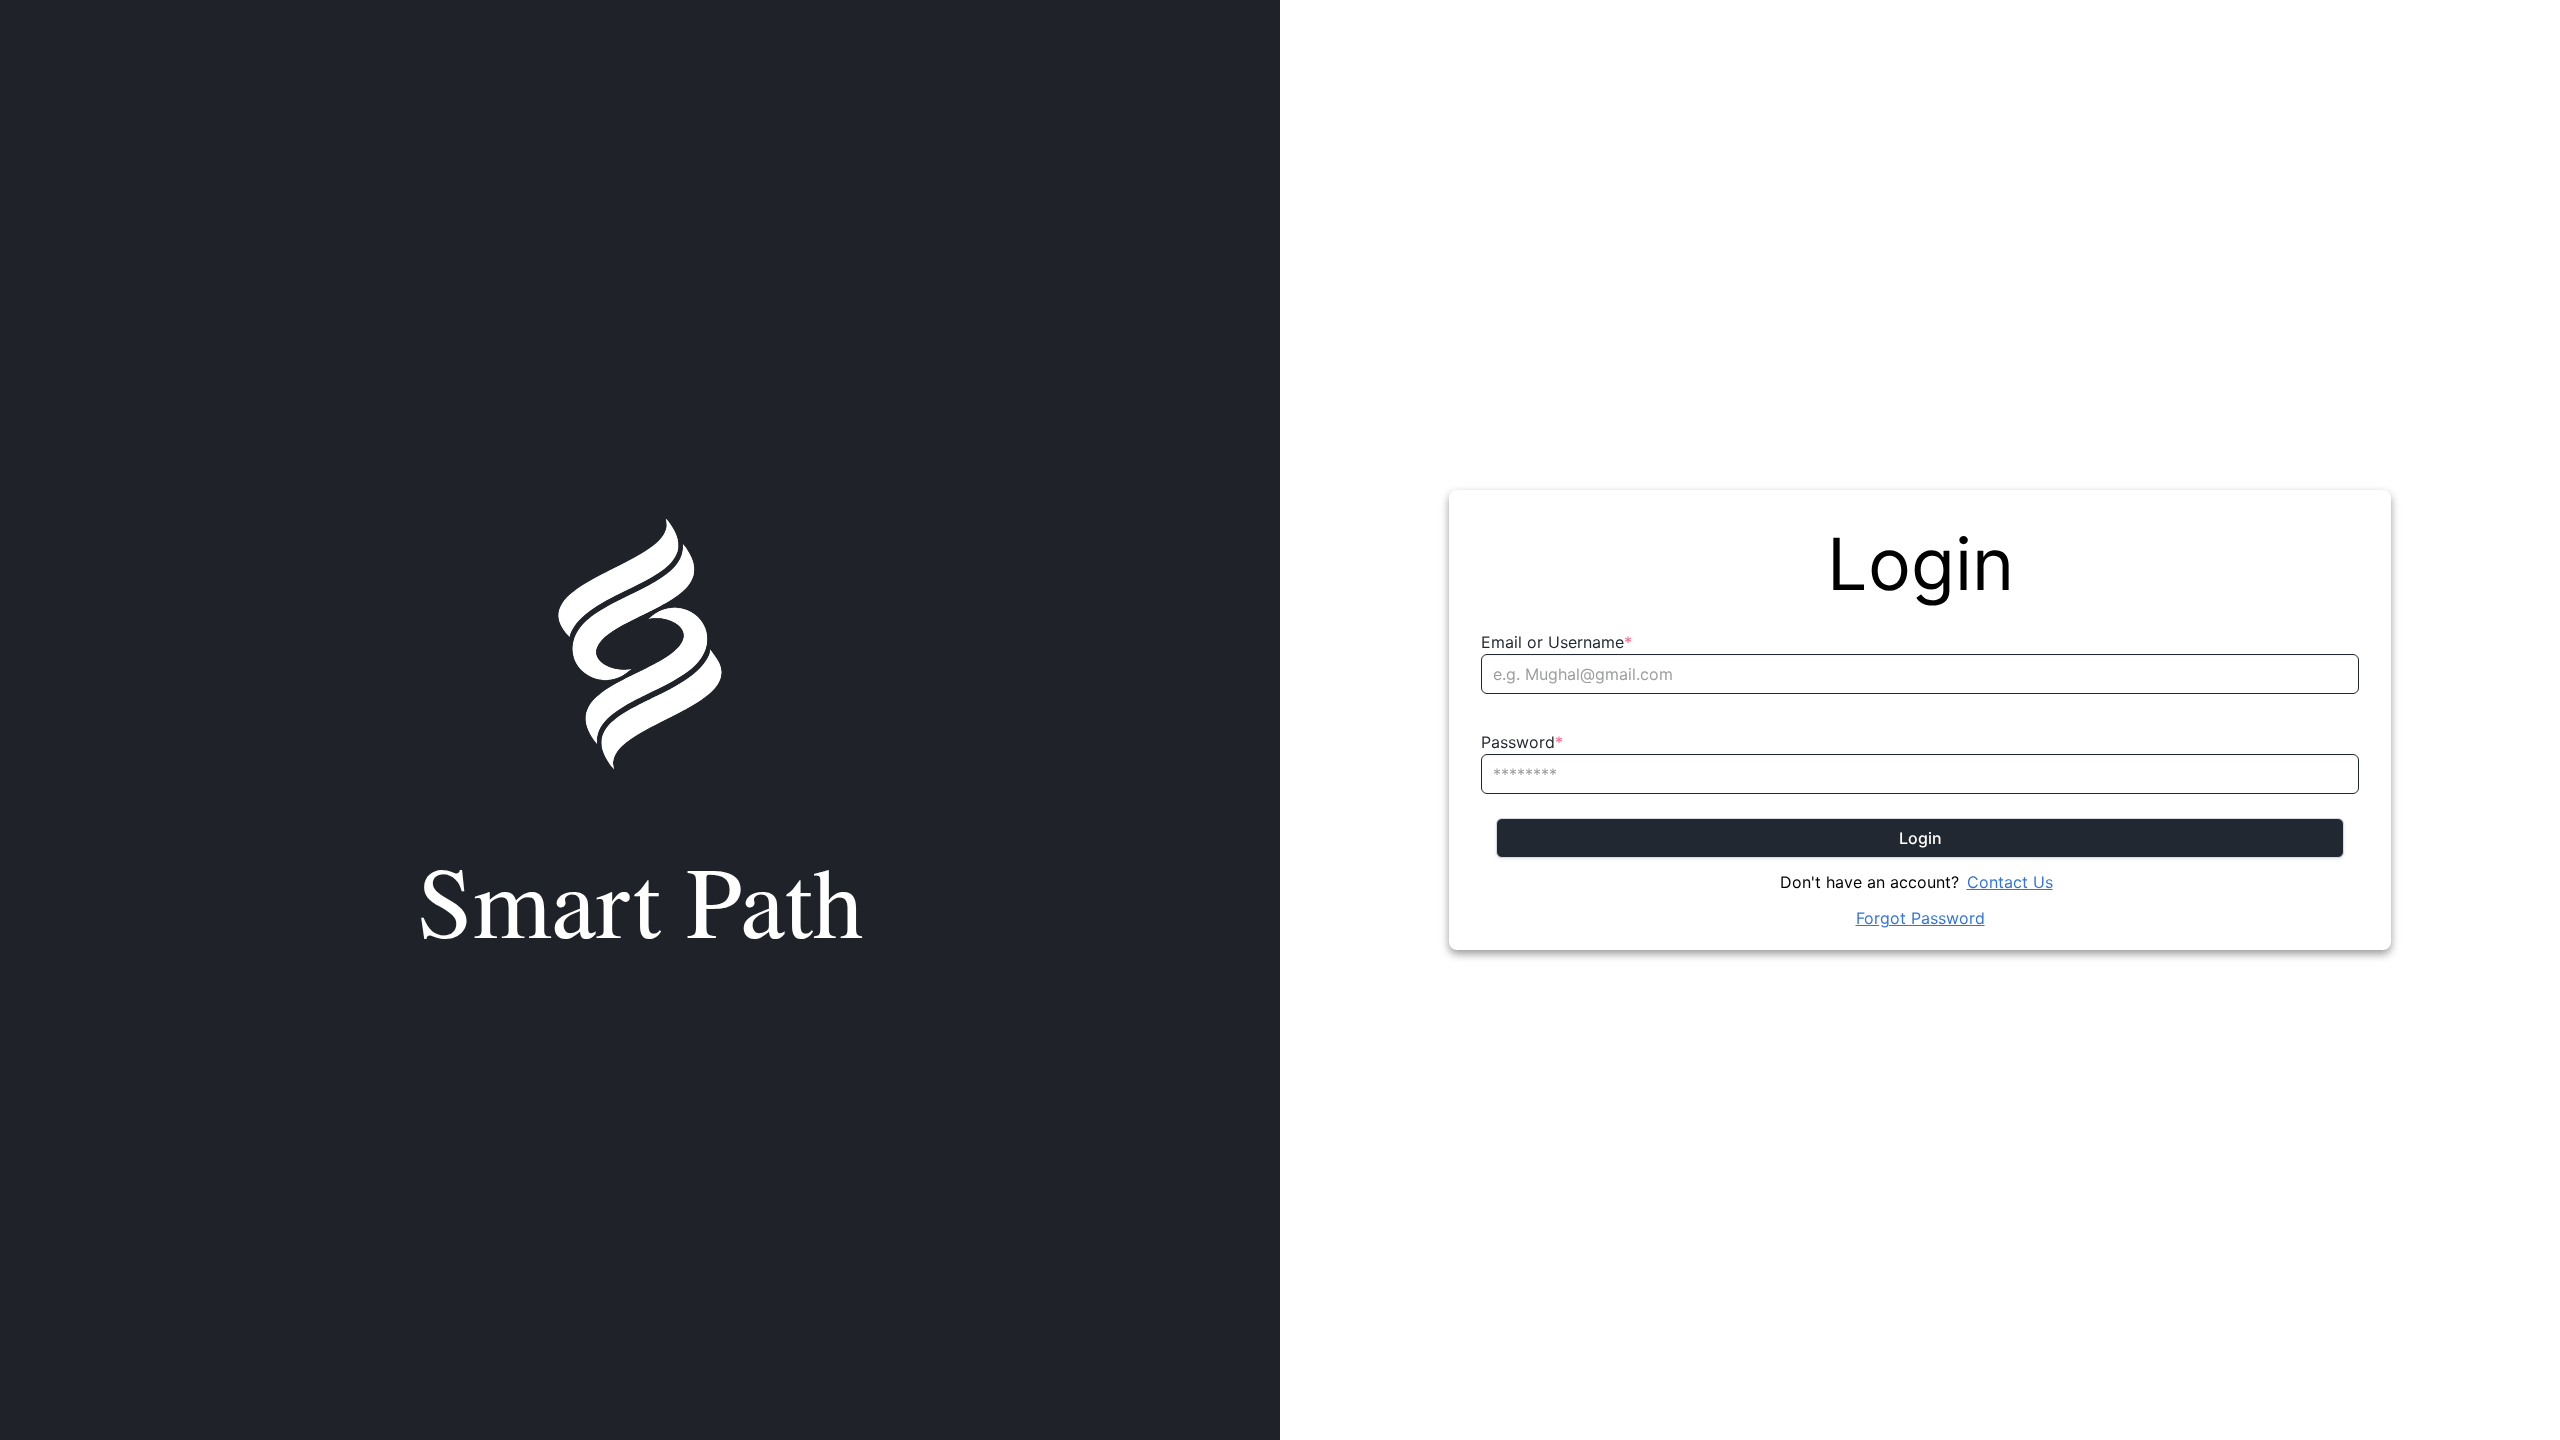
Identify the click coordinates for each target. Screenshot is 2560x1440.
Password (1522, 742)
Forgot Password (1920, 918)
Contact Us (2010, 882)
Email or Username (1556, 642)
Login (1920, 838)
